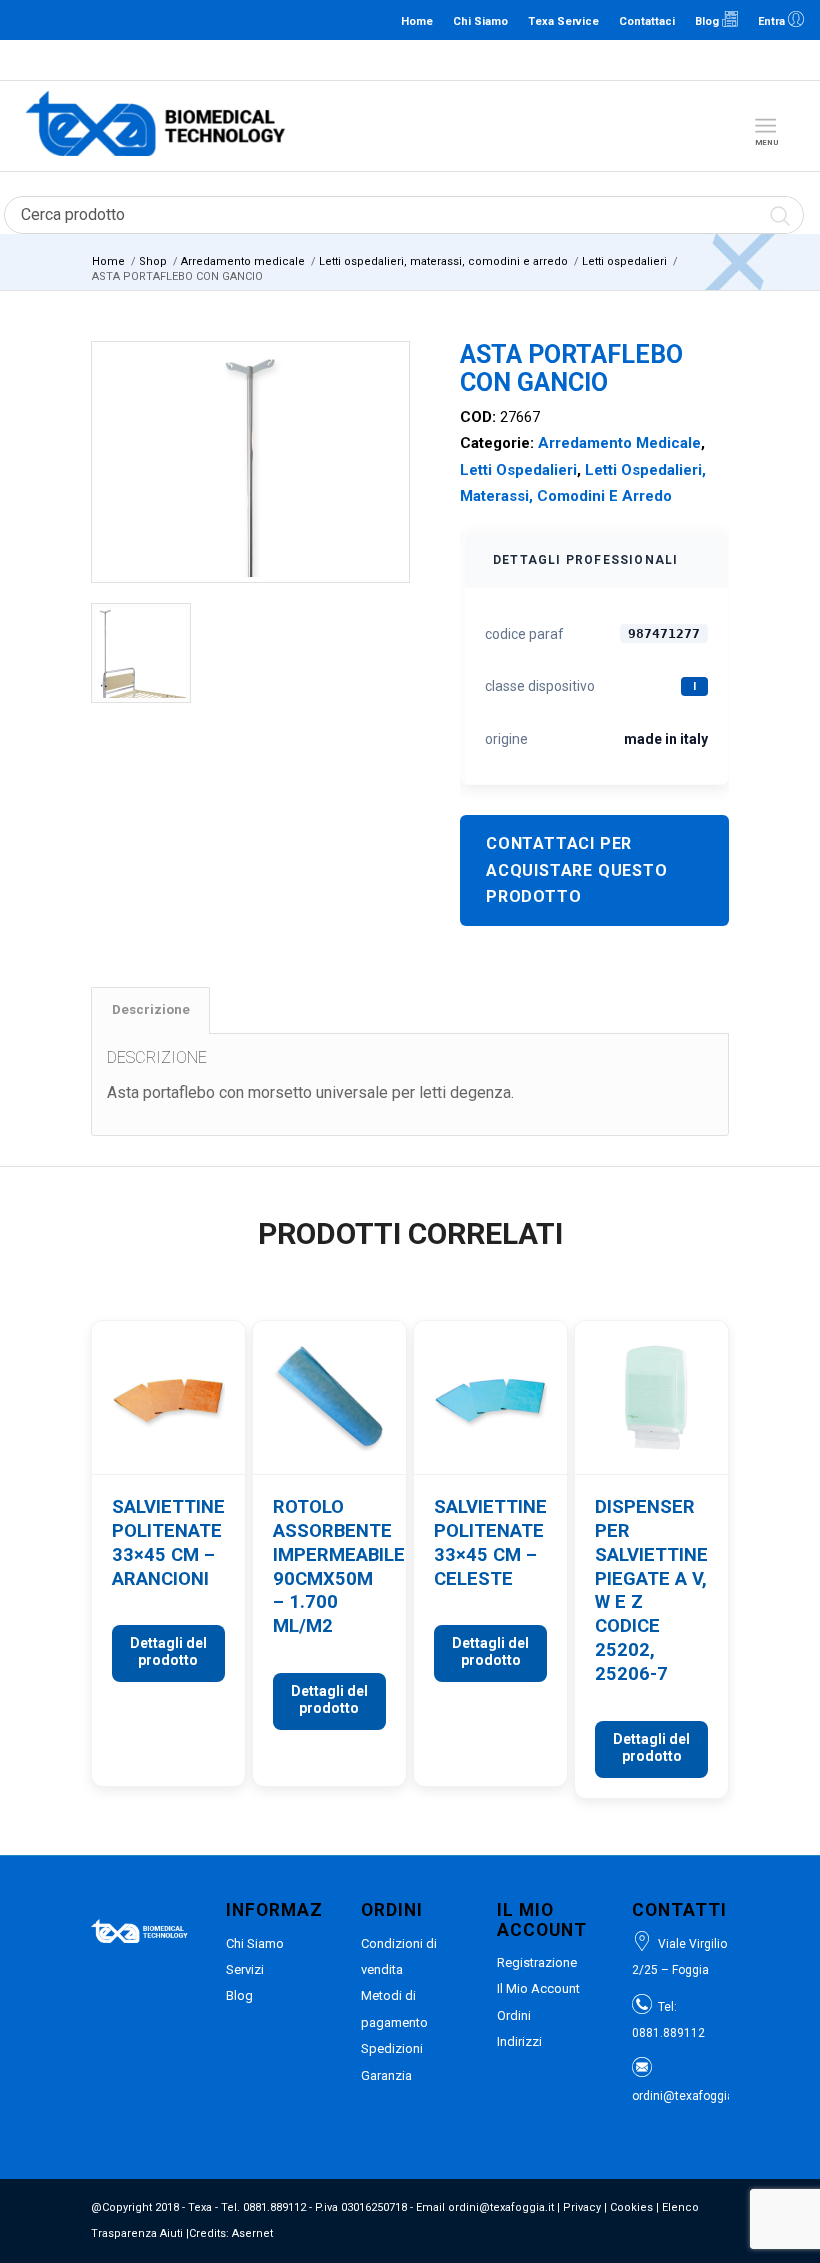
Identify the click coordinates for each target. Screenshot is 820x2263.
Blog (708, 21)
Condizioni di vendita (399, 1956)
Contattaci (647, 21)
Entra (773, 21)
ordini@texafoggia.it (503, 59)
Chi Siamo (480, 21)
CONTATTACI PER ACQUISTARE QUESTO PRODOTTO (577, 870)
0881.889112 (408, 59)
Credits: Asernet (231, 2233)
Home (417, 21)
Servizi (245, 1969)
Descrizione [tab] (151, 1009)
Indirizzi (519, 2041)
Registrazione (537, 1962)
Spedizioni (392, 2048)
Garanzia (386, 2075)
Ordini (514, 2015)
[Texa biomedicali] (156, 126)
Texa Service (563, 21)
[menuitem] (769, 126)
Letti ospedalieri (518, 470)
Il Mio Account (538, 1988)
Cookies (631, 2207)
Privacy (582, 2207)
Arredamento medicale (619, 443)
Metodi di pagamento (394, 2008)
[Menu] (765, 126)
